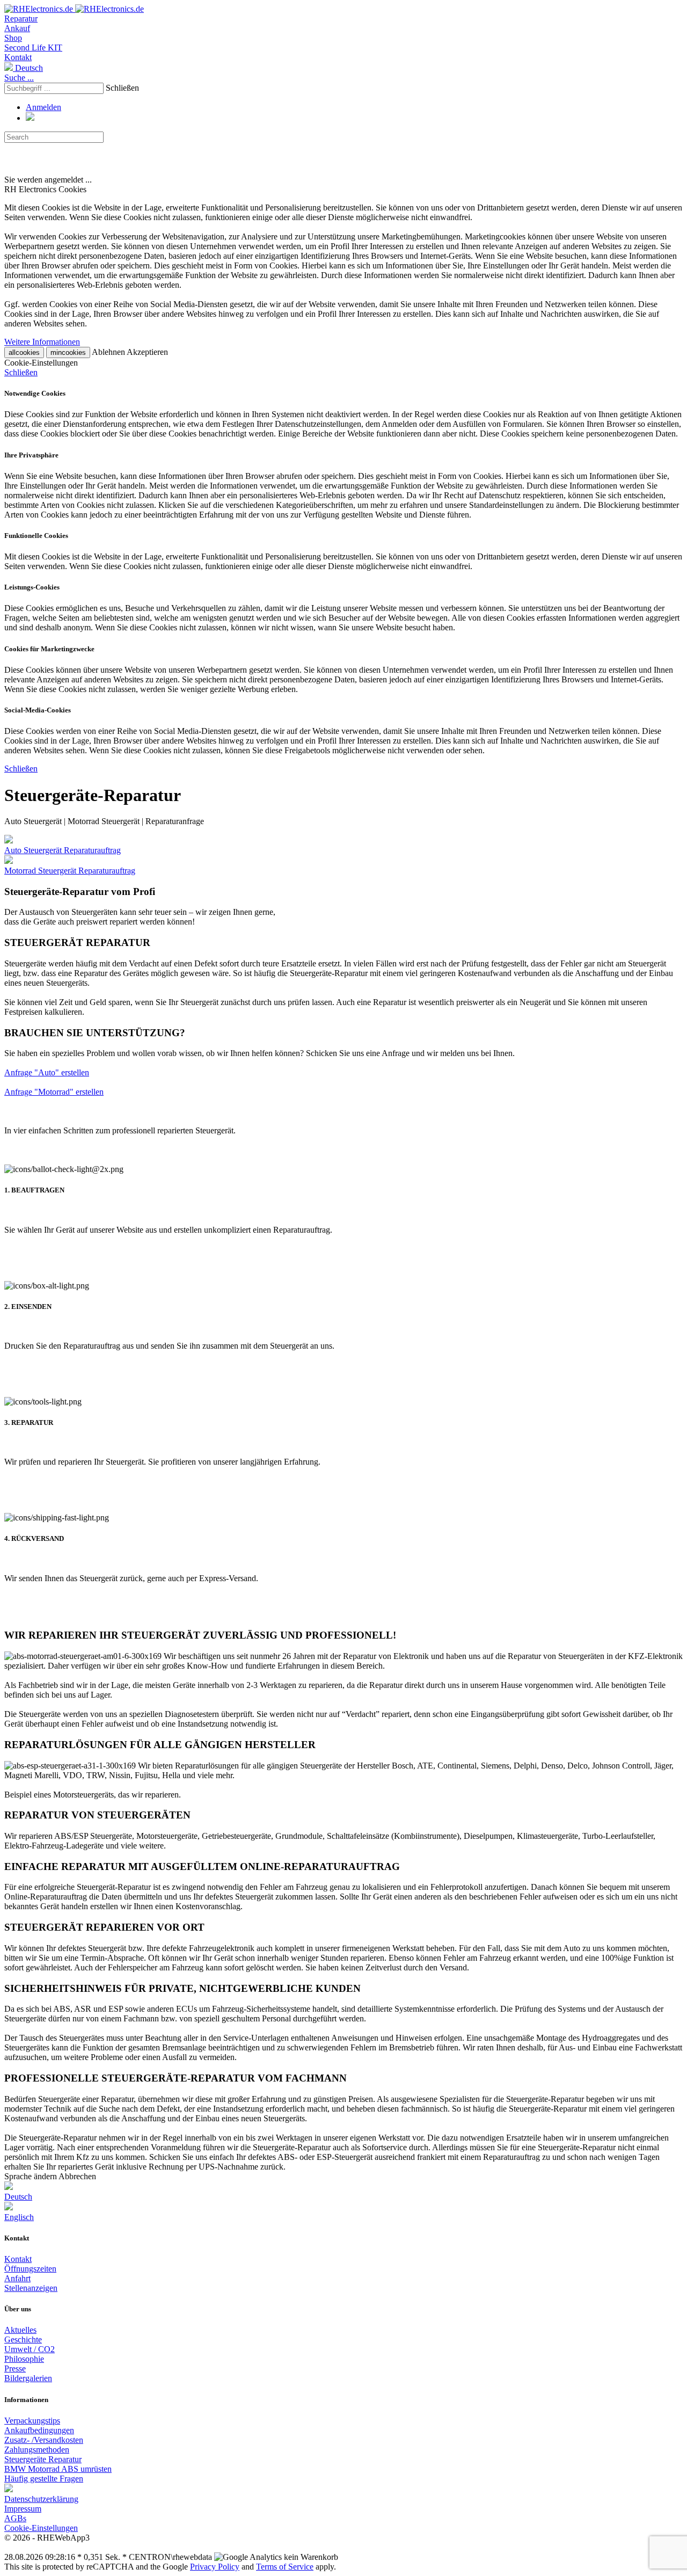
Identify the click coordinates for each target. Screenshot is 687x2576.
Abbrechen (77, 2176)
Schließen (122, 88)
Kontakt (18, 57)
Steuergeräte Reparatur (43, 2459)
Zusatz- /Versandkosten (44, 2440)
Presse (15, 2368)
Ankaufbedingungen (39, 2430)
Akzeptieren (147, 352)
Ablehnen (108, 352)
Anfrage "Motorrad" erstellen (54, 1092)
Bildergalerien (28, 2378)
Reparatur (21, 19)
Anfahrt (17, 2278)
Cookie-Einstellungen (41, 2528)
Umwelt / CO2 (30, 2349)
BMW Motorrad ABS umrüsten (58, 2469)
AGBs (15, 2518)
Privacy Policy (215, 2567)
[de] (9, 2489)
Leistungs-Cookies (32, 587)
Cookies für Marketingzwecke (49, 649)
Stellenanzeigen (31, 2288)
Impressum (23, 2509)
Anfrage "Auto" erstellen (47, 1072)
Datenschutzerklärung (41, 2499)
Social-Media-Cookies (38, 710)
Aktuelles (20, 2330)
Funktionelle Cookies (36, 536)
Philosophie (24, 2359)
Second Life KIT (33, 48)
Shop (13, 38)
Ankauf (17, 28)
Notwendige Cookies (35, 393)
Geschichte (23, 2339)
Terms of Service (285, 2567)
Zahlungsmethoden (37, 2450)
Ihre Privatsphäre (31, 455)
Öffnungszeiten (30, 2269)
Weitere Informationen (42, 342)
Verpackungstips (32, 2421)
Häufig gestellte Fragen (44, 2479)
